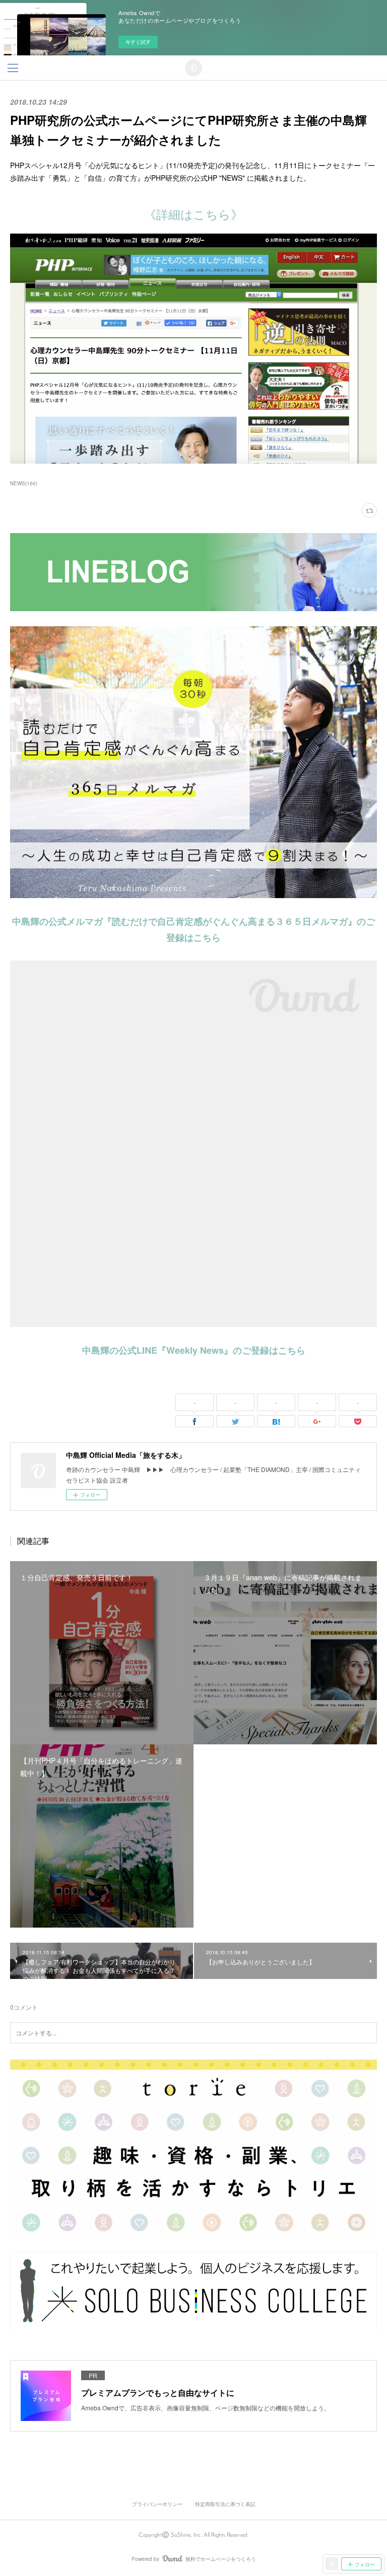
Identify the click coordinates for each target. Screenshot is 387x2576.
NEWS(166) (24, 483)
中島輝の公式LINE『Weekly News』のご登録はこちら (194, 1350)
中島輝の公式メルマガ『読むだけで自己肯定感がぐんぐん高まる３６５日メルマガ (180, 921)
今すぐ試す (138, 42)
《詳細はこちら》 (193, 214)
